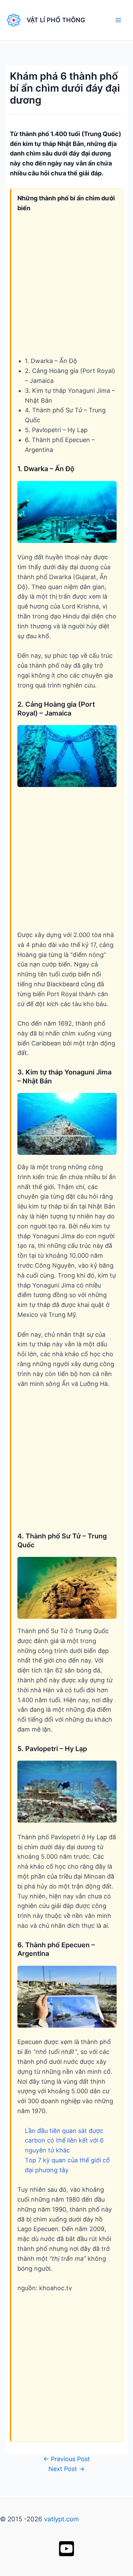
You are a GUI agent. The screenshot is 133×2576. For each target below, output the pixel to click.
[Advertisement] (66, 290)
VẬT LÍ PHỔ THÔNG (56, 20)
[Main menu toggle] (118, 20)
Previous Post (67, 2459)
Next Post (66, 2469)
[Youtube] (66, 2549)
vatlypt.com (61, 2519)
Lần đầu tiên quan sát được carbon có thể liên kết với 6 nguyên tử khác (64, 2141)
